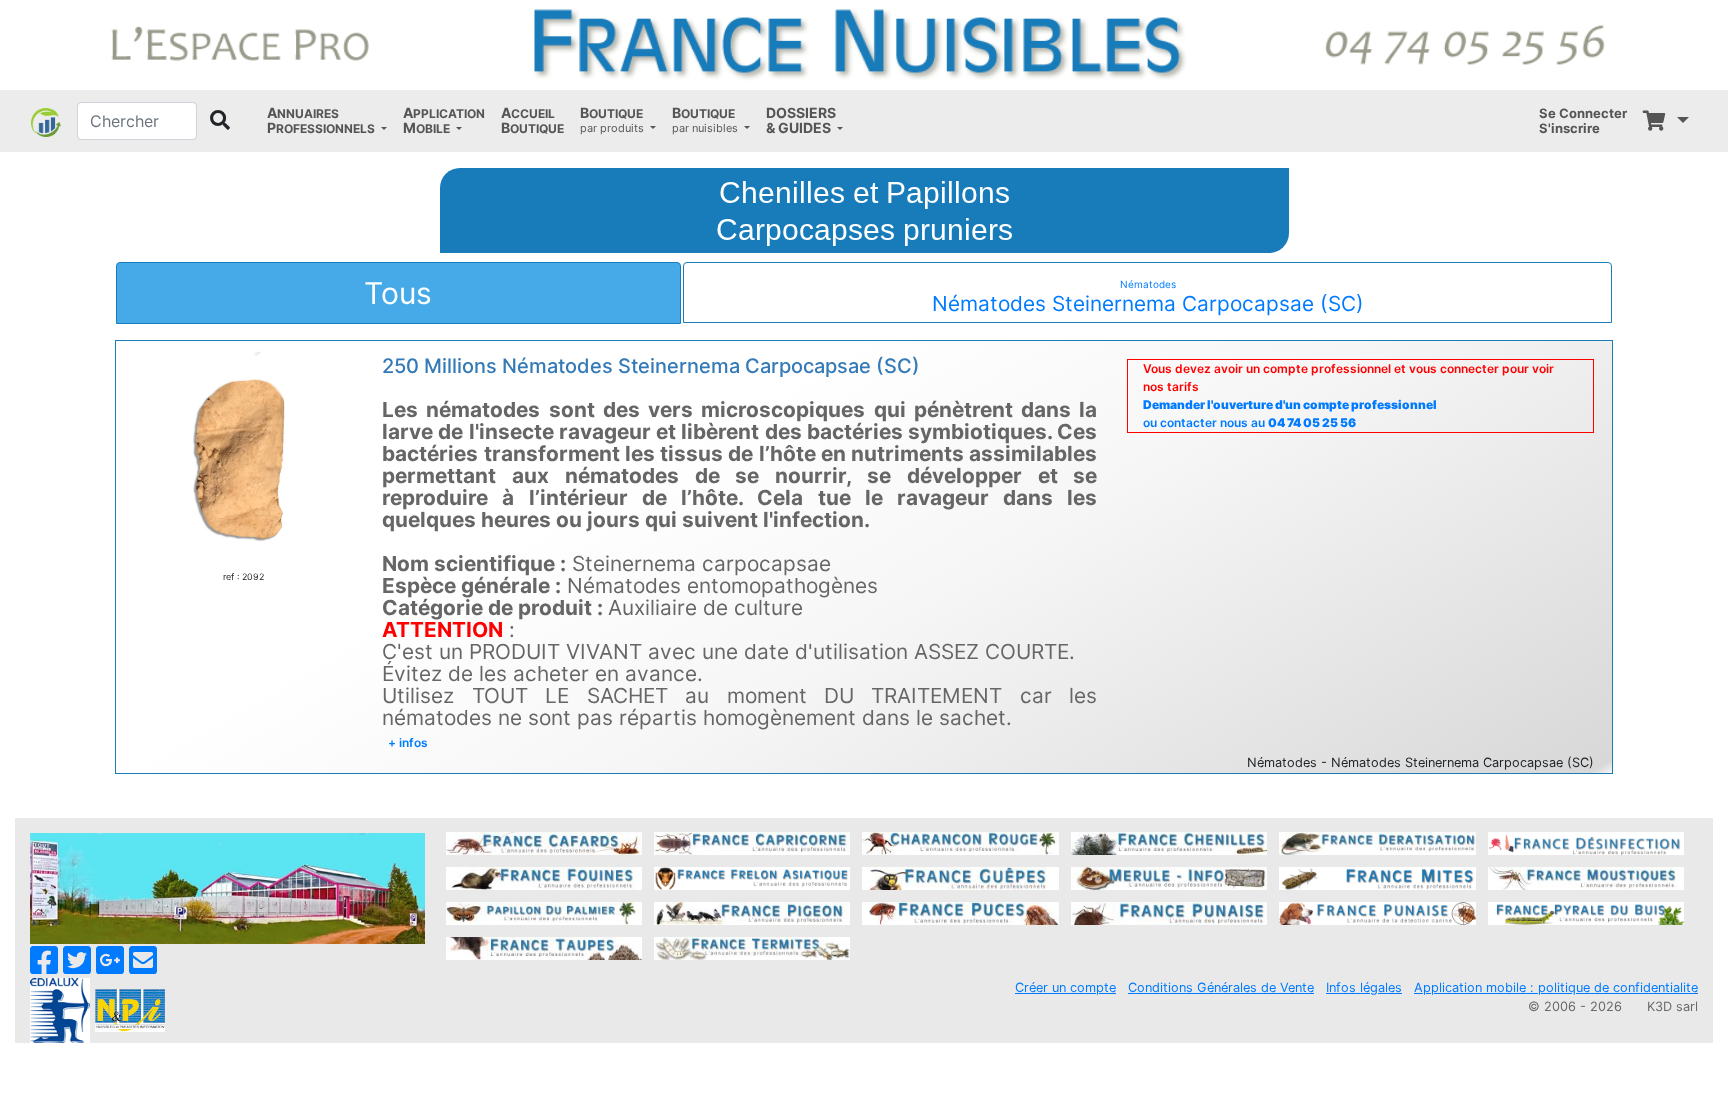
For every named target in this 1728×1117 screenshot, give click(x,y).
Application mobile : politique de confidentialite (1556, 987)
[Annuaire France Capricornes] (752, 842)
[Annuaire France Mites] (1377, 877)
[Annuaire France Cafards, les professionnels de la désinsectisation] (544, 842)
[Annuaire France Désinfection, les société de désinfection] (1586, 842)
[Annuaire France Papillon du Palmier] (544, 912)
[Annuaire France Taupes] (544, 947)
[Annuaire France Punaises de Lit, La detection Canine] (1377, 912)
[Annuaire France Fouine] (544, 877)
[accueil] (864, 44)
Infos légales (1364, 987)
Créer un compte (1065, 987)
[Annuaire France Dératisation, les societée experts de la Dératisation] (1377, 842)
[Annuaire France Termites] (752, 947)
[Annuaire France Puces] (960, 912)
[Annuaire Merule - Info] (1169, 877)
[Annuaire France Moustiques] (1586, 877)
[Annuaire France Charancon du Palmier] (960, 842)
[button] (327, 121)
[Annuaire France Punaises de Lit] (1169, 912)
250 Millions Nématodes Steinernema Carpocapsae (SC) (651, 366)
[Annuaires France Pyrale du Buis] (1586, 912)
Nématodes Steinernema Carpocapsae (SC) (1148, 297)
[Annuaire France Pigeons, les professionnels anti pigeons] (752, 912)
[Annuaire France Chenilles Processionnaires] (1169, 842)
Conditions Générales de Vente (1221, 987)
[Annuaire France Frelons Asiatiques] (752, 877)
